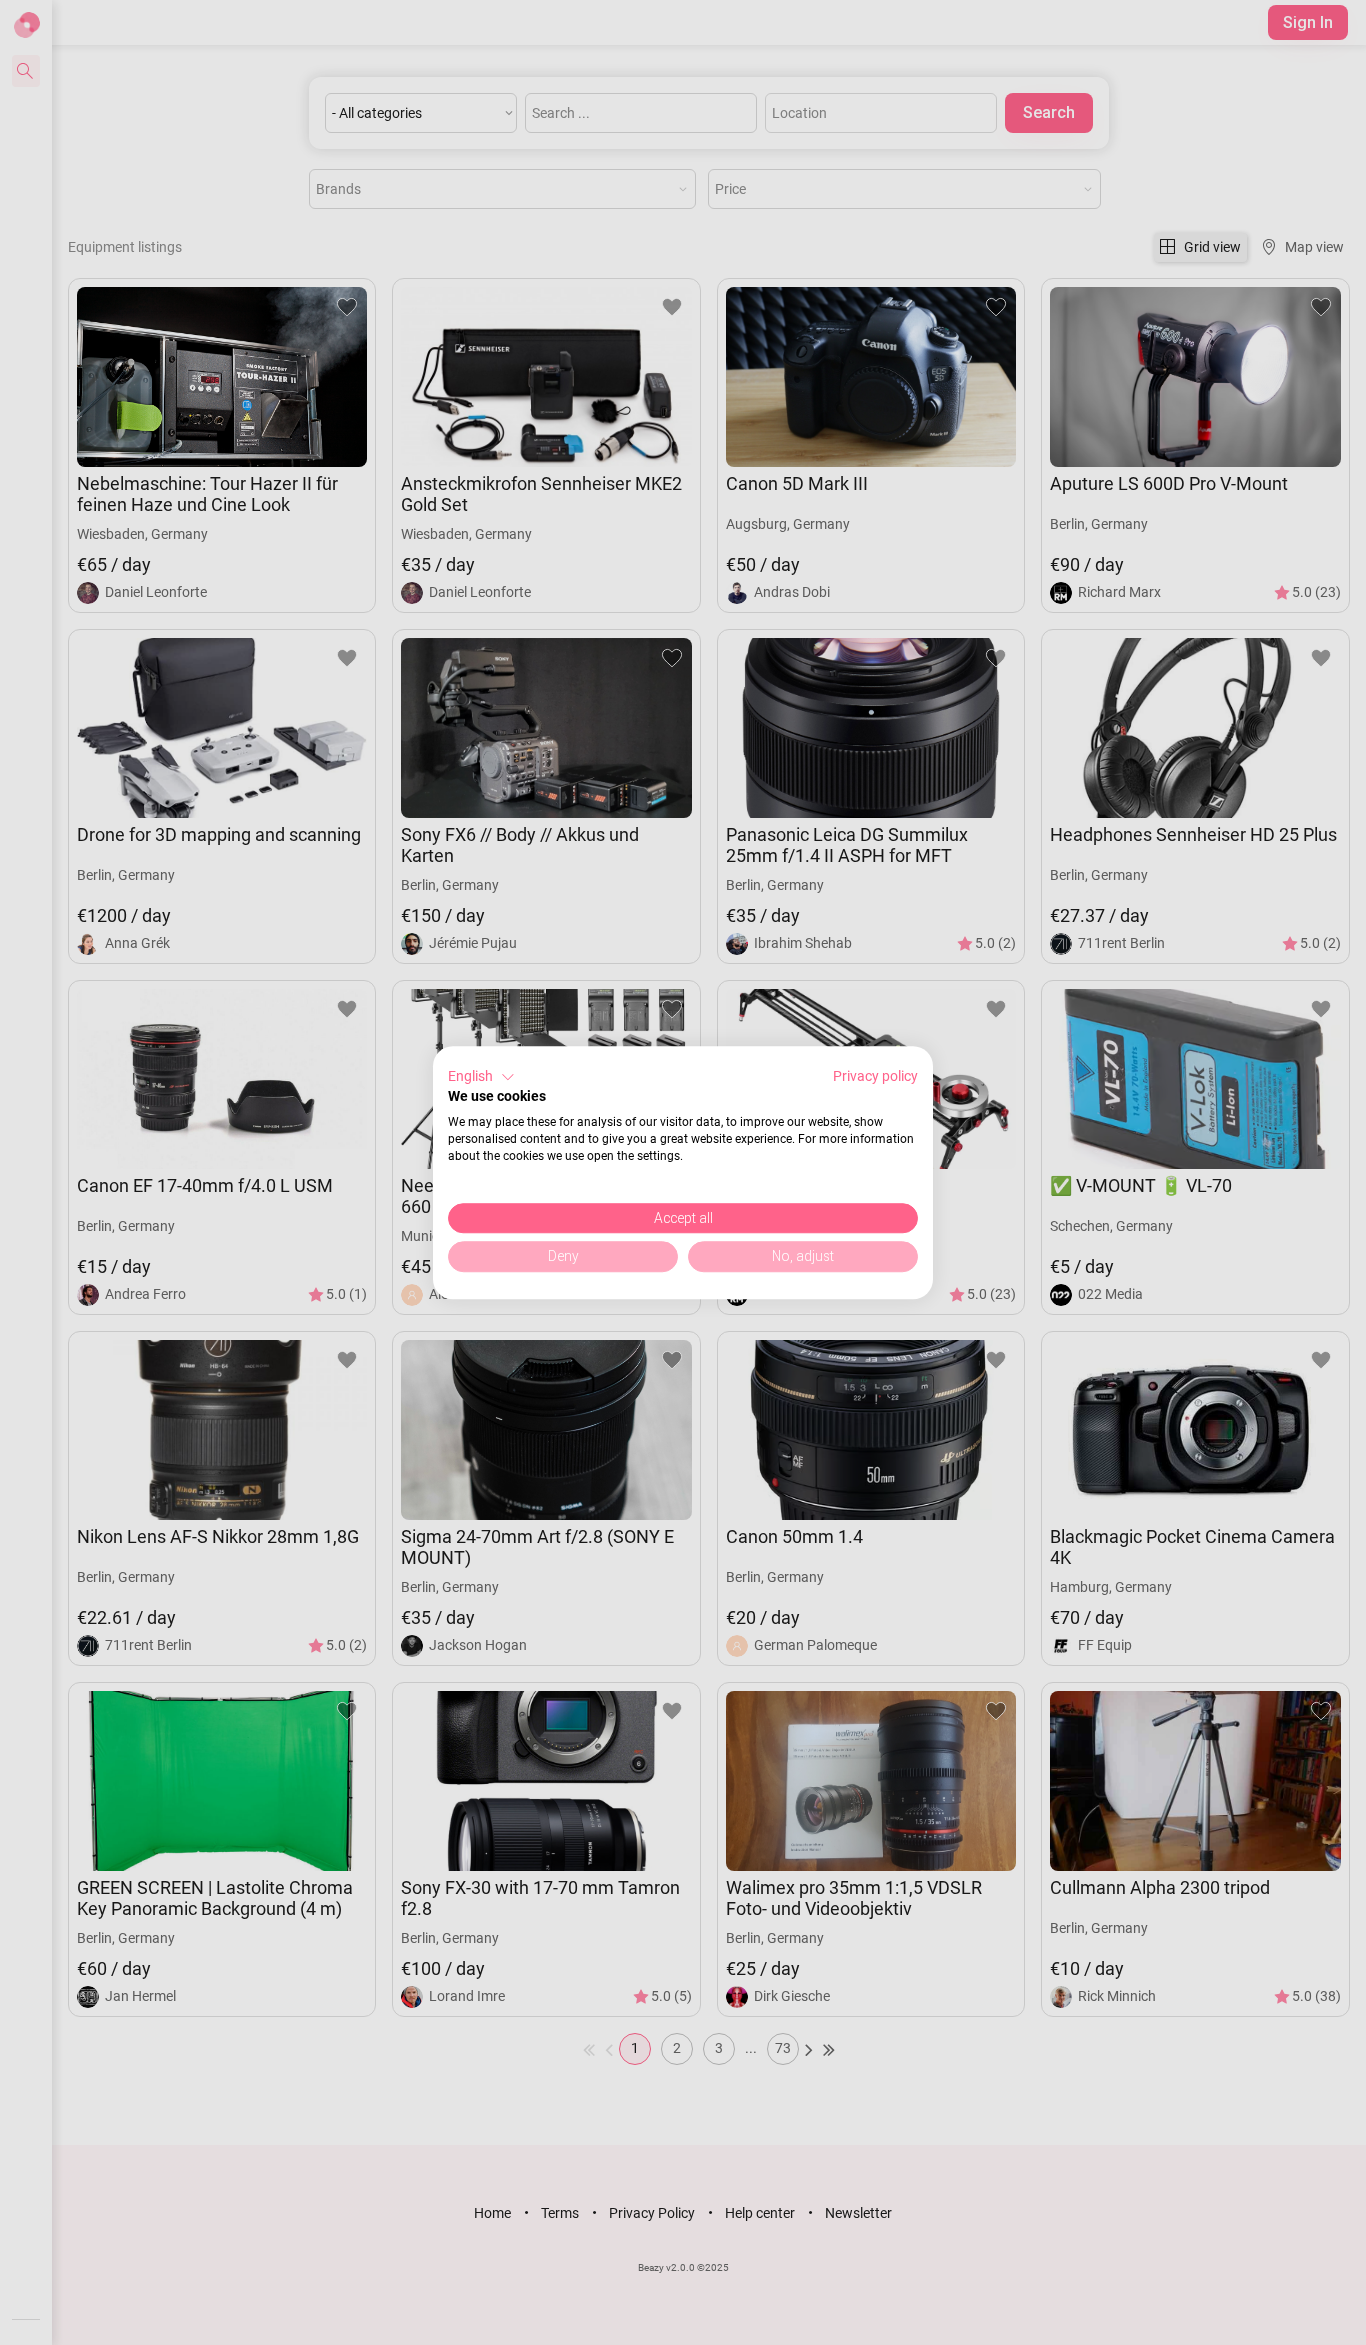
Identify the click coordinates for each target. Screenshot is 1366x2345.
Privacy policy (875, 1076)
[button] (481, 1077)
